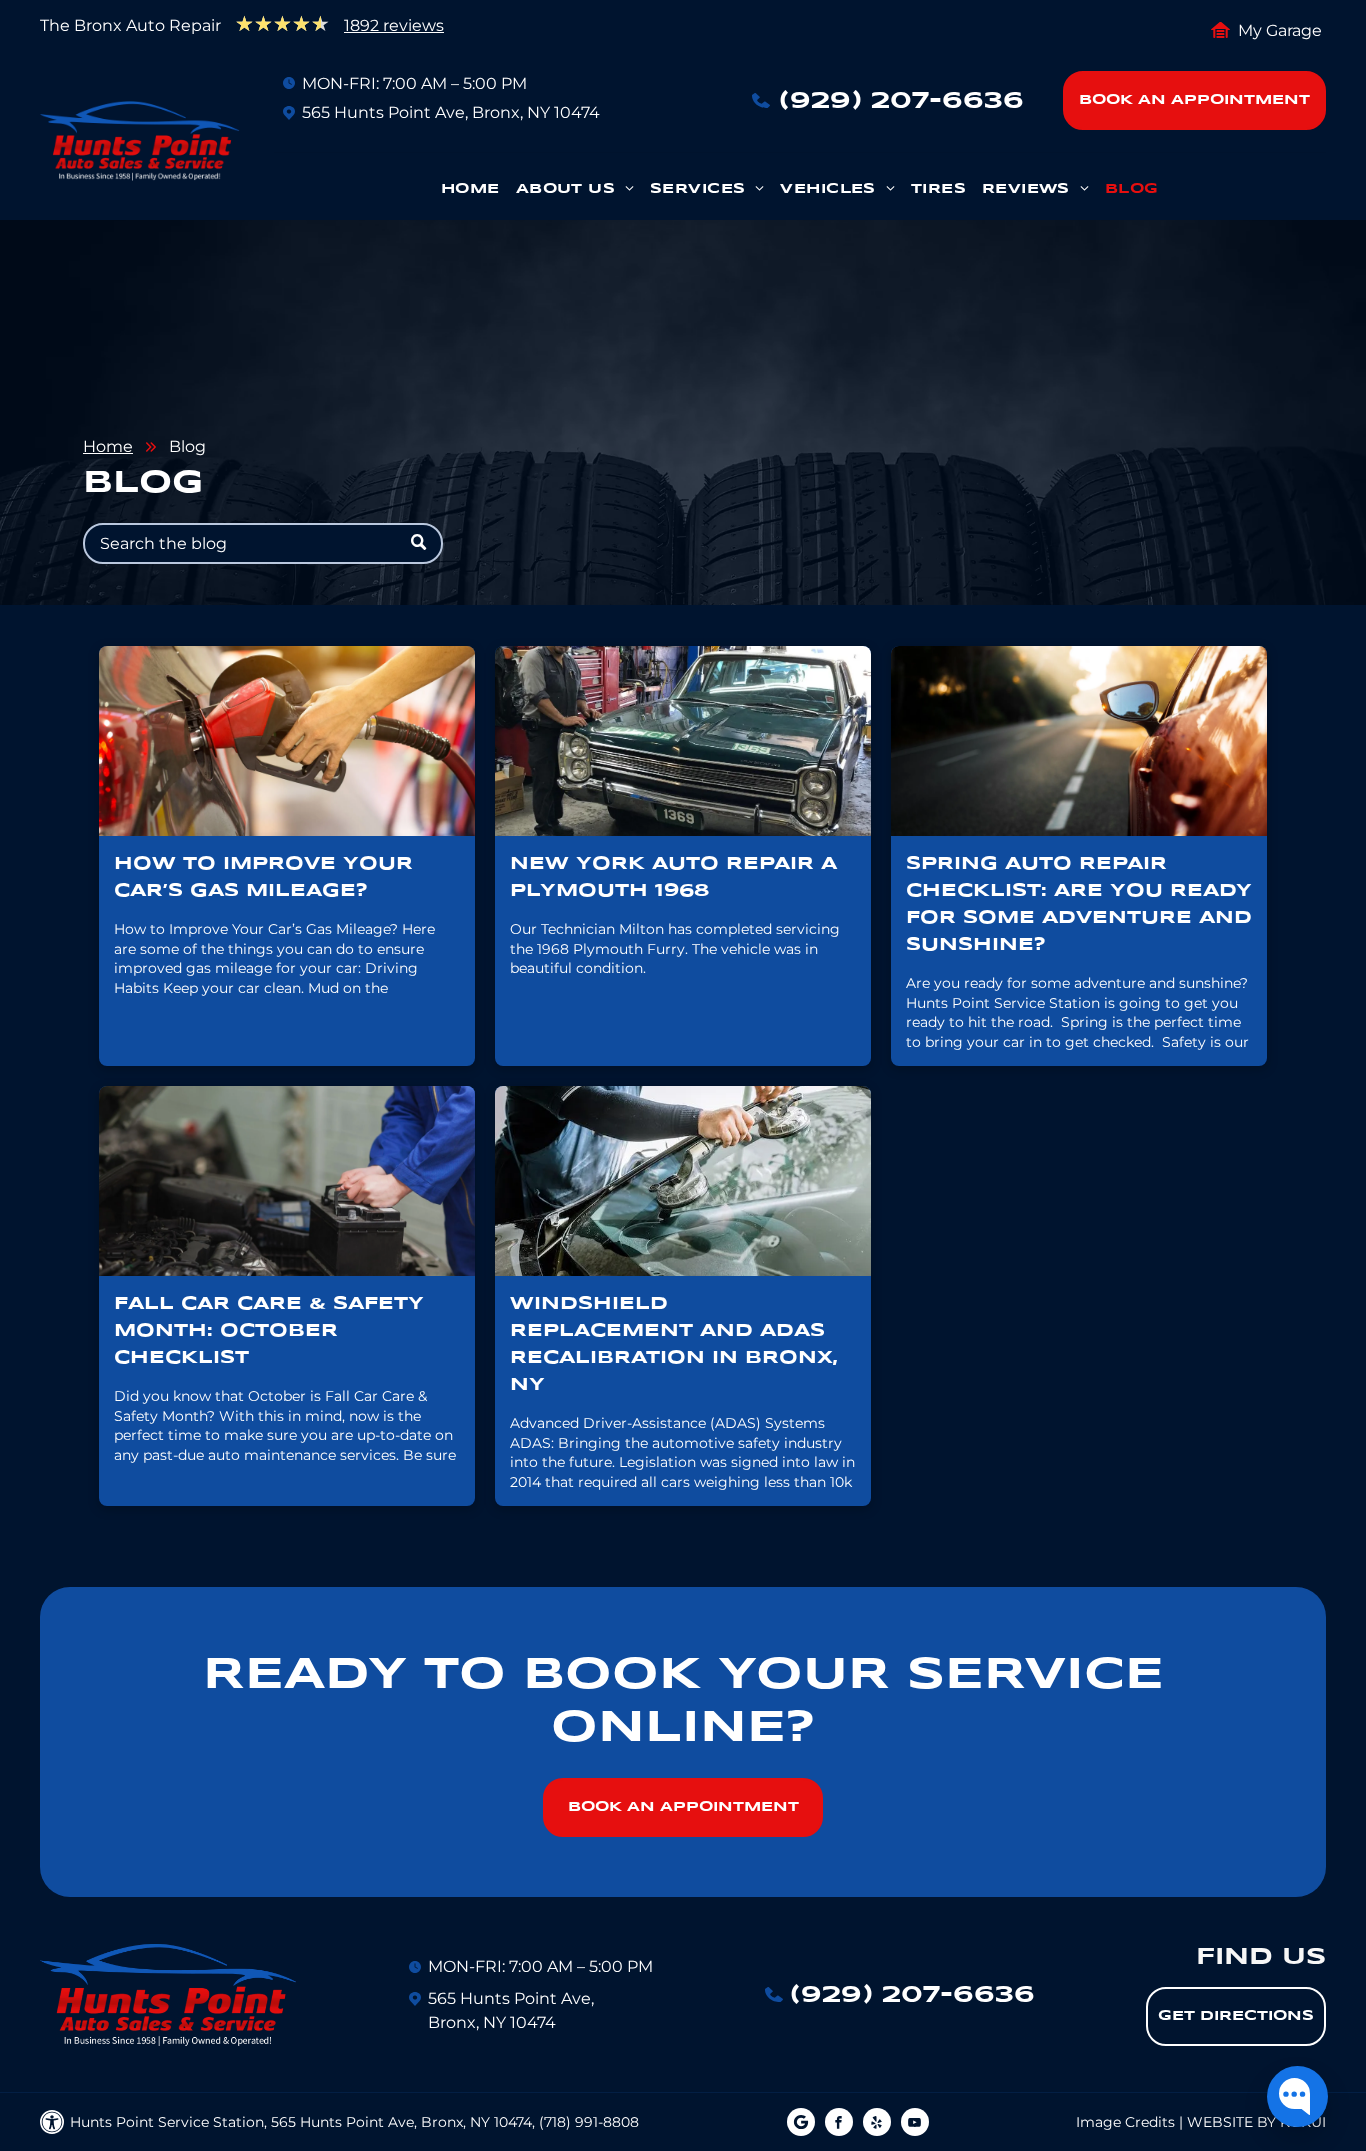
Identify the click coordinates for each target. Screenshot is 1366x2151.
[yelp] (877, 2124)
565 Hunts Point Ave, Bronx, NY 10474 (451, 112)
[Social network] (801, 2124)
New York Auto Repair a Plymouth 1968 (673, 877)
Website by (1231, 2122)
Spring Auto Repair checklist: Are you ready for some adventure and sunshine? (1079, 904)
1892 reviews (394, 25)
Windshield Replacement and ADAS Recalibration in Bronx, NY (673, 1344)
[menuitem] (470, 194)
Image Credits (1125, 2122)
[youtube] (915, 2124)
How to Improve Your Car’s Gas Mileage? (263, 877)
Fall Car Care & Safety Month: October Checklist (269, 1331)
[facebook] (839, 2124)
